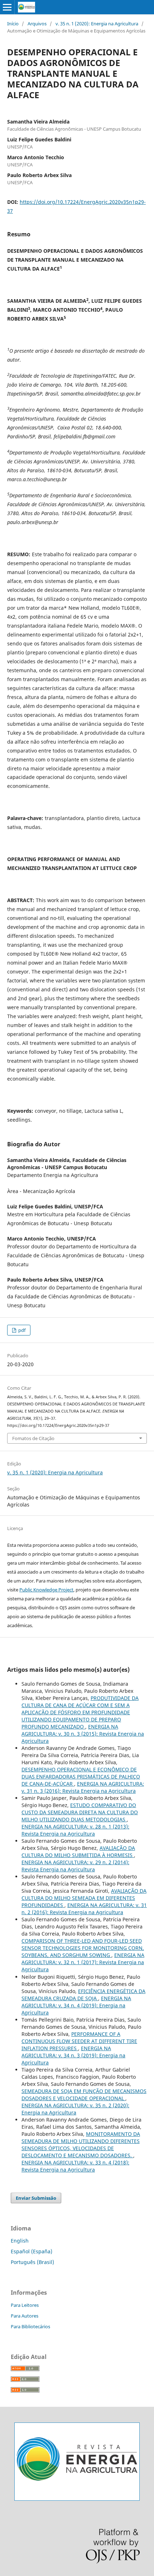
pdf (21, 1330)
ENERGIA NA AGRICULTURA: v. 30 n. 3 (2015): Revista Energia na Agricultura (83, 1734)
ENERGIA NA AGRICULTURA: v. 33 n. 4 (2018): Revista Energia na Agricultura (75, 2166)
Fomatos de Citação (33, 1438)
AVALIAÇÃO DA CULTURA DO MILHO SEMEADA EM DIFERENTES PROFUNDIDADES (84, 1898)
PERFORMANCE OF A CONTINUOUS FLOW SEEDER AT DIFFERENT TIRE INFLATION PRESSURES (79, 2041)
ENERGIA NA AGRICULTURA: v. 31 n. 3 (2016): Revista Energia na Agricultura (83, 1787)
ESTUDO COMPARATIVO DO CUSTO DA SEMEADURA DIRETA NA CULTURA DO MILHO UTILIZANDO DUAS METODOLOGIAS (80, 1812)
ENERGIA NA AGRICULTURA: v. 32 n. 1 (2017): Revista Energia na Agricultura (83, 1962)
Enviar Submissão (36, 2198)
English (20, 2241)
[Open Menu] (7, 7)
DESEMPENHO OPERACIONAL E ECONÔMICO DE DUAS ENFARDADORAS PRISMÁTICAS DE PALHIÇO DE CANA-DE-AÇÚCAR (81, 1777)
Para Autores (25, 2316)
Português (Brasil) (32, 2262)
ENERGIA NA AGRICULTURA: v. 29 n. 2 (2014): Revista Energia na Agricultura (75, 1866)
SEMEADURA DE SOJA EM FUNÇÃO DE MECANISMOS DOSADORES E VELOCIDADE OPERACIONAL (84, 2095)
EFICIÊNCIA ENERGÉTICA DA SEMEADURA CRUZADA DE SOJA (83, 1995)
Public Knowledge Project (46, 1590)
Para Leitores (25, 2305)
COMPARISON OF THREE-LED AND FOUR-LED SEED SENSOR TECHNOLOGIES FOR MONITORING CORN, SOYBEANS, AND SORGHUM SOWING (83, 1948)
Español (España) (32, 2251)
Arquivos (37, 24)
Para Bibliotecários (30, 2326)
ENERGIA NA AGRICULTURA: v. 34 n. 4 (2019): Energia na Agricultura (76, 2005)
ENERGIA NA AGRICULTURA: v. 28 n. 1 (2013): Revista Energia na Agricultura (75, 1830)
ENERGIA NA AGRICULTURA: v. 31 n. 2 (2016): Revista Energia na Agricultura (84, 1909)
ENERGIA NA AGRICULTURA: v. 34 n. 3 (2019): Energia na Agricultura (73, 2055)
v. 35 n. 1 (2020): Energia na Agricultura (97, 24)
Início (13, 24)
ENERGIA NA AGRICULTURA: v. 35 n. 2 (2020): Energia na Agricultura (75, 2109)
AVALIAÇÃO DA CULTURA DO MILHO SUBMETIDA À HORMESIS (78, 1851)
